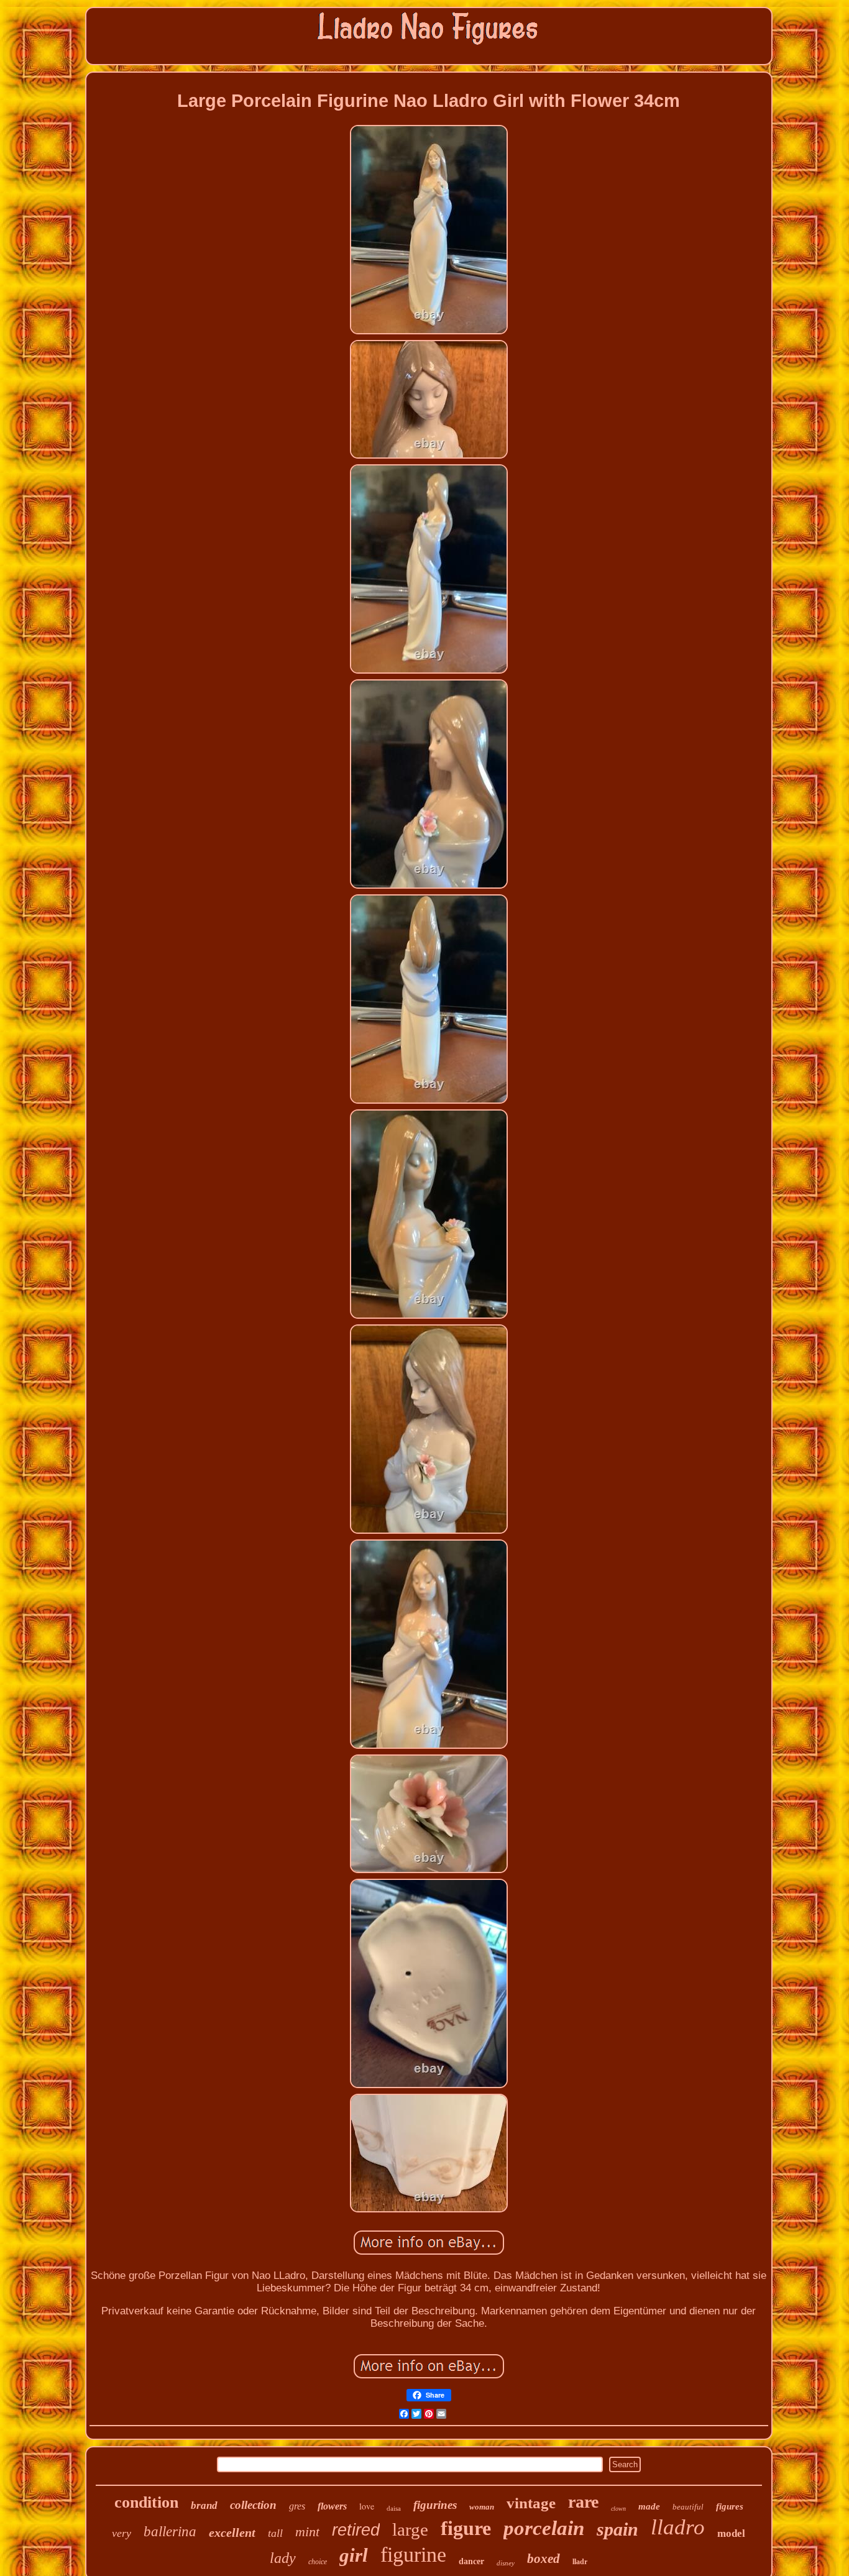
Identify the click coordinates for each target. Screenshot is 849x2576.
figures (730, 2506)
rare (583, 2502)
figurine (413, 2555)
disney (506, 2563)
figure (466, 2528)
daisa (394, 2508)
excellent (232, 2532)
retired (356, 2530)
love (367, 2506)
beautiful (688, 2507)
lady (283, 2558)
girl (354, 2555)
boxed (544, 2559)
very (122, 2533)
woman (482, 2507)
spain (617, 2529)
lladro (678, 2527)
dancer (471, 2561)
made (649, 2506)
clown (618, 2509)
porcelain (544, 2528)
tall (275, 2533)
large (410, 2529)
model (731, 2533)
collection (253, 2505)
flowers (332, 2506)
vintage (531, 2503)
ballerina (170, 2532)
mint (307, 2532)
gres (297, 2506)
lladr (580, 2562)
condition (146, 2502)
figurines (435, 2505)
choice (318, 2562)
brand (204, 2505)
